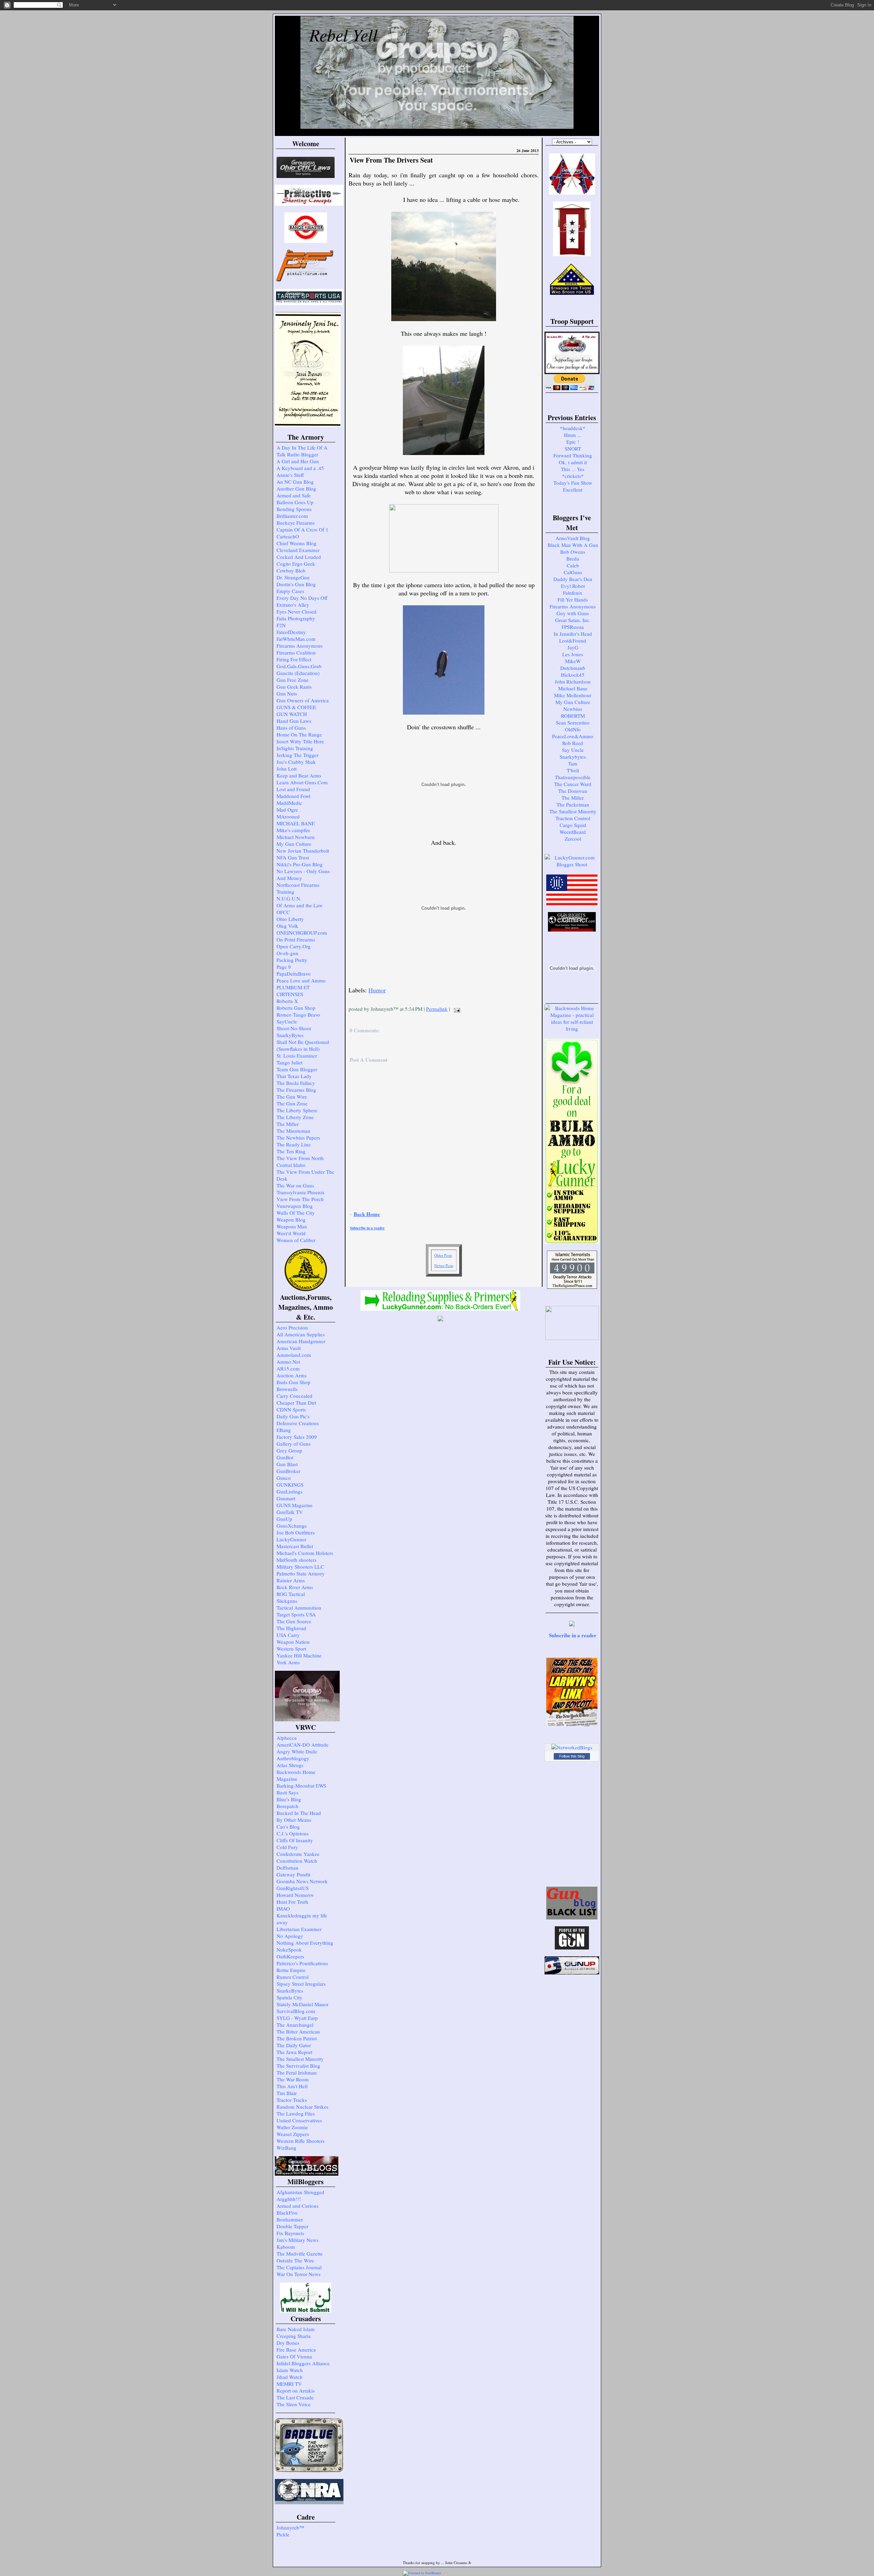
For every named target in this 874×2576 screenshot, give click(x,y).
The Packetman (573, 804)
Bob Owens (573, 552)
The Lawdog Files (296, 2113)
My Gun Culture (294, 844)
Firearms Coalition (296, 652)
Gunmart (286, 1498)
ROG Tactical (291, 1594)
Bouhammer (290, 2219)
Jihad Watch (290, 2377)
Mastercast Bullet (295, 1546)
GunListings (290, 1491)
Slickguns (287, 1601)
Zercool (573, 839)
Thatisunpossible (573, 777)
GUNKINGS (290, 1485)
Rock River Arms (295, 1587)
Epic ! (573, 442)
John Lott (287, 769)
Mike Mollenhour (573, 695)
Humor (377, 990)
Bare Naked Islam (296, 2329)
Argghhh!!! (289, 2199)
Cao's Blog (288, 1827)
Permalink (437, 1009)
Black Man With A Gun (573, 545)
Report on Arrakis (296, 2391)
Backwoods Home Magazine (296, 1775)
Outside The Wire (295, 2260)
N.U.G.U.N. (289, 898)
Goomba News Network (302, 1881)
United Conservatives (299, 2120)
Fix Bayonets (290, 2233)
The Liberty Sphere (297, 1110)
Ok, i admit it (573, 462)
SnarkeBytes (290, 1990)
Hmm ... (573, 435)
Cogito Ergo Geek (296, 564)
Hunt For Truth (292, 1902)
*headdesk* (573, 428)
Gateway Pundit (293, 1874)
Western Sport (291, 1649)
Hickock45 (573, 675)
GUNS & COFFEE (296, 707)
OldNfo (573, 729)
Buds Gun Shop (293, 1382)
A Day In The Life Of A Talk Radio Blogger (302, 451)
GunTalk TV (290, 1512)
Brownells (287, 1389)
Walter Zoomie (292, 2127)
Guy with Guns (573, 613)
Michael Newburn (296, 837)
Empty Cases (290, 591)
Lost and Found (293, 789)
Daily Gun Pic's (293, 1416)
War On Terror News (299, 2274)
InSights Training (295, 748)
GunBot (285, 1457)
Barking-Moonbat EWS (301, 1786)
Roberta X (287, 1001)
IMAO (283, 1909)
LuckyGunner (291, 1539)
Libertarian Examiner (299, 1929)
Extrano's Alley (293, 605)
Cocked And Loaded (299, 557)
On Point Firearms (296, 939)
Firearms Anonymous (300, 646)
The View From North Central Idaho (300, 1161)
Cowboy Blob (291, 570)
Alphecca (287, 1738)
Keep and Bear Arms (299, 775)
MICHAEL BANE (296, 823)
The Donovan (573, 791)
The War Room (293, 2079)
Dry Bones (288, 2343)
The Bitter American (298, 2031)
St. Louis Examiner (297, 1056)
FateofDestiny (291, 632)
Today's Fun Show (573, 483)
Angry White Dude (297, 1751)
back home (367, 1214)
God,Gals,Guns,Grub (299, 666)
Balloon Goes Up (295, 502)
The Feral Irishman (297, 2072)
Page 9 (284, 967)
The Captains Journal (299, 2267)
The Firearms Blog (296, 1090)
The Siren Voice (294, 2404)
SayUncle (287, 1021)
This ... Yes (573, 469)
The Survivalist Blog (298, 2066)
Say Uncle (573, 750)
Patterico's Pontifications (302, 1963)
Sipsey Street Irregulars (301, 1984)
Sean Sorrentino (573, 722)
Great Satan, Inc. (573, 620)
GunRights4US (293, 1888)
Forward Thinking (573, 455)
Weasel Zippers (293, 2134)
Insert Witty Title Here (300, 741)
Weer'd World (291, 1233)
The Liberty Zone (295, 1117)
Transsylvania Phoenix (301, 1192)
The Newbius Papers (298, 1138)
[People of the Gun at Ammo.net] (572, 1947)
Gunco (284, 1478)
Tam (573, 763)
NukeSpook (289, 1950)
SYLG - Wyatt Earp (297, 2018)
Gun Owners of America (303, 700)
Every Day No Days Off (302, 598)
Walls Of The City (296, 1213)
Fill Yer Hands (573, 600)
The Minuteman (293, 1131)
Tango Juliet (290, 1062)
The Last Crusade (295, 2397)
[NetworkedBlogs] (572, 1747)
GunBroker (288, 1471)
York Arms (288, 1662)
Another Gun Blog (296, 488)
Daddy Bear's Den (573, 579)
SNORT (573, 449)
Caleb (573, 565)
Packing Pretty (292, 960)
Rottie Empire (291, 1970)
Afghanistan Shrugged (300, 2192)
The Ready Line (294, 1144)
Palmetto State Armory (301, 1573)
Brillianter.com (292, 516)
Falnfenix (573, 593)
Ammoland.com (294, 1355)
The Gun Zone (292, 1103)
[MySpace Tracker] (457, 2573)
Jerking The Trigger (298, 755)
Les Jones (573, 654)
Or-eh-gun (287, 953)
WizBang (286, 2148)
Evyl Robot (573, 586)
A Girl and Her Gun (298, 461)
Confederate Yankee (298, 1854)
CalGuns (573, 572)
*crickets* (573, 476)
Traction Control (573, 818)
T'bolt (573, 770)
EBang (284, 1430)
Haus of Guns (291, 728)
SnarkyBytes (290, 1035)
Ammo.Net (288, 1362)
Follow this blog (572, 1756)
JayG (573, 647)
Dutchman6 (573, 668)
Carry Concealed (294, 1396)
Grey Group (289, 1450)
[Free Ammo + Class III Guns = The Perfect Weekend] (572, 864)
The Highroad (291, 1628)
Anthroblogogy (293, 1758)
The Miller (288, 1124)
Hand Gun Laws (294, 721)
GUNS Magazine (295, 1505)
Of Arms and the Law (300, 905)
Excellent (573, 490)
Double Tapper (292, 2226)
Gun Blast (287, 1464)
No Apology (290, 1936)
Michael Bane (573, 688)
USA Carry (288, 1635)
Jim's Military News (298, 2240)
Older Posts (443, 1255)
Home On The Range (299, 734)
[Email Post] (456, 1009)
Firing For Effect (294, 659)
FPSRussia (573, 627)
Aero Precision (292, 1327)
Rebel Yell (343, 35)
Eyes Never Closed (297, 611)
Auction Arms (292, 1375)
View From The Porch (300, 1199)
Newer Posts (444, 1265)
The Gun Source (294, 1621)
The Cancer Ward (573, 784)
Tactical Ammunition (299, 1608)
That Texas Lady (294, 1076)
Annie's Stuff (290, 475)
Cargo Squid (573, 825)
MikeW (573, 661)
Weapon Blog (291, 1220)
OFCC (283, 912)
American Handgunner (301, 1341)
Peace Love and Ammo (301, 980)
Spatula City (290, 1997)
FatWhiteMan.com (296, 639)
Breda (573, 559)
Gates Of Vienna (294, 2356)
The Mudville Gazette (300, 2254)
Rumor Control (293, 1977)
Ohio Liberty (290, 919)
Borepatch (287, 1806)
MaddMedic (289, 803)
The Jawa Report (294, 2052)
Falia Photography (296, 618)
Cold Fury (287, 1847)
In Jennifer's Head (573, 634)
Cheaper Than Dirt (296, 1403)
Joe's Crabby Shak (296, 762)
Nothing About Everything (305, 1943)
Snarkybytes (573, 757)
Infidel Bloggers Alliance (303, 2363)
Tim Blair (287, 2093)
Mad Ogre (287, 810)
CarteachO (288, 536)
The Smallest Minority (300, 2059)
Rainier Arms (291, 1580)
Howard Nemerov (295, 1895)
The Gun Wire (292, 1097)
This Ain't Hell (292, 2086)
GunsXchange (292, 1526)
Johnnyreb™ (290, 2527)
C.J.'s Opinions (293, 1833)
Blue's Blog (289, 1799)
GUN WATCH (292, 714)
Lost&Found (573, 640)
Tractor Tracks (292, 2100)
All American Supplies (301, 1334)
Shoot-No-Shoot (294, 1028)
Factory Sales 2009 (297, 1437)
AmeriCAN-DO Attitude (302, 1745)
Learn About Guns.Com (302, 782)
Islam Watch (290, 2370)
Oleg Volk (287, 926)
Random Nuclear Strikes (302, 2107)
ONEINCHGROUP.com (302, 933)
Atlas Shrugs (290, 1765)
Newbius (573, 709)
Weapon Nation (293, 1642)
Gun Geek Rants (294, 687)
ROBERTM (573, 716)
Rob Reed (573, 743)
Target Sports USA (296, 1614)
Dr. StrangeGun (293, 577)
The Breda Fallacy (296, 1083)
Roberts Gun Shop (296, 1008)
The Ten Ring (291, 1151)
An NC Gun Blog (295, 482)
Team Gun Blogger (297, 1069)
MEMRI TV (289, 2384)
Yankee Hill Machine (299, 1655)
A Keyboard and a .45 (300, 468)
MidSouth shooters (297, 1560)
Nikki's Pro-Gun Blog (300, 864)
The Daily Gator (294, 2045)
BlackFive (287, 2213)
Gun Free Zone (293, 680)
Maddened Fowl (293, 796)
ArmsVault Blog (573, 538)
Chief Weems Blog (297, 543)
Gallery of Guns (294, 1444)
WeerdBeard (573, 832)
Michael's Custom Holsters (305, 1553)
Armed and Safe (294, 495)
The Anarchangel (295, 2025)
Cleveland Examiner (298, 550)
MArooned (288, 816)
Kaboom (286, 2247)
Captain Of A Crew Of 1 (302, 529)
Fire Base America (296, 2350)
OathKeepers (290, 1956)
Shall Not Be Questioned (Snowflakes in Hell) (303, 1045)
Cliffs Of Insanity (295, 1840)
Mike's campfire (293, 830)
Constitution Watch (297, 1861)
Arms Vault (289, 1348)
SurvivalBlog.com (296, 2011)
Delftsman (287, 1868)
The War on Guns (295, 1185)
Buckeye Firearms (296, 523)
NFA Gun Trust (293, 857)
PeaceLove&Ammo (573, 736)
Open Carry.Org (294, 946)
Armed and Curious (298, 2206)
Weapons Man (292, 1226)
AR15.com (288, 1368)
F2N (281, 625)
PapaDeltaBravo (294, 974)
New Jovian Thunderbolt (303, 851)
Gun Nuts (287, 693)
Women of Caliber (296, 1240)
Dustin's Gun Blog (296, 584)
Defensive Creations (298, 1423)
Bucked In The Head (299, 1813)
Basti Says (287, 1792)
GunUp (284, 1519)
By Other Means (294, 1820)
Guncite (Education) (298, 673)
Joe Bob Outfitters (296, 1532)
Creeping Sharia (294, 2336)
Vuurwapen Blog (295, 1206)
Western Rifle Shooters (301, 2141)
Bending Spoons (294, 509)
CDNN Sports (291, 1409)
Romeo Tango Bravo (298, 1015)
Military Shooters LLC (300, 1567)
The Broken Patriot (297, 2038)
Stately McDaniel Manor (302, 2004)
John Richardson (573, 681)
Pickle (283, 2534)
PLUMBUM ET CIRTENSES (293, 991)
